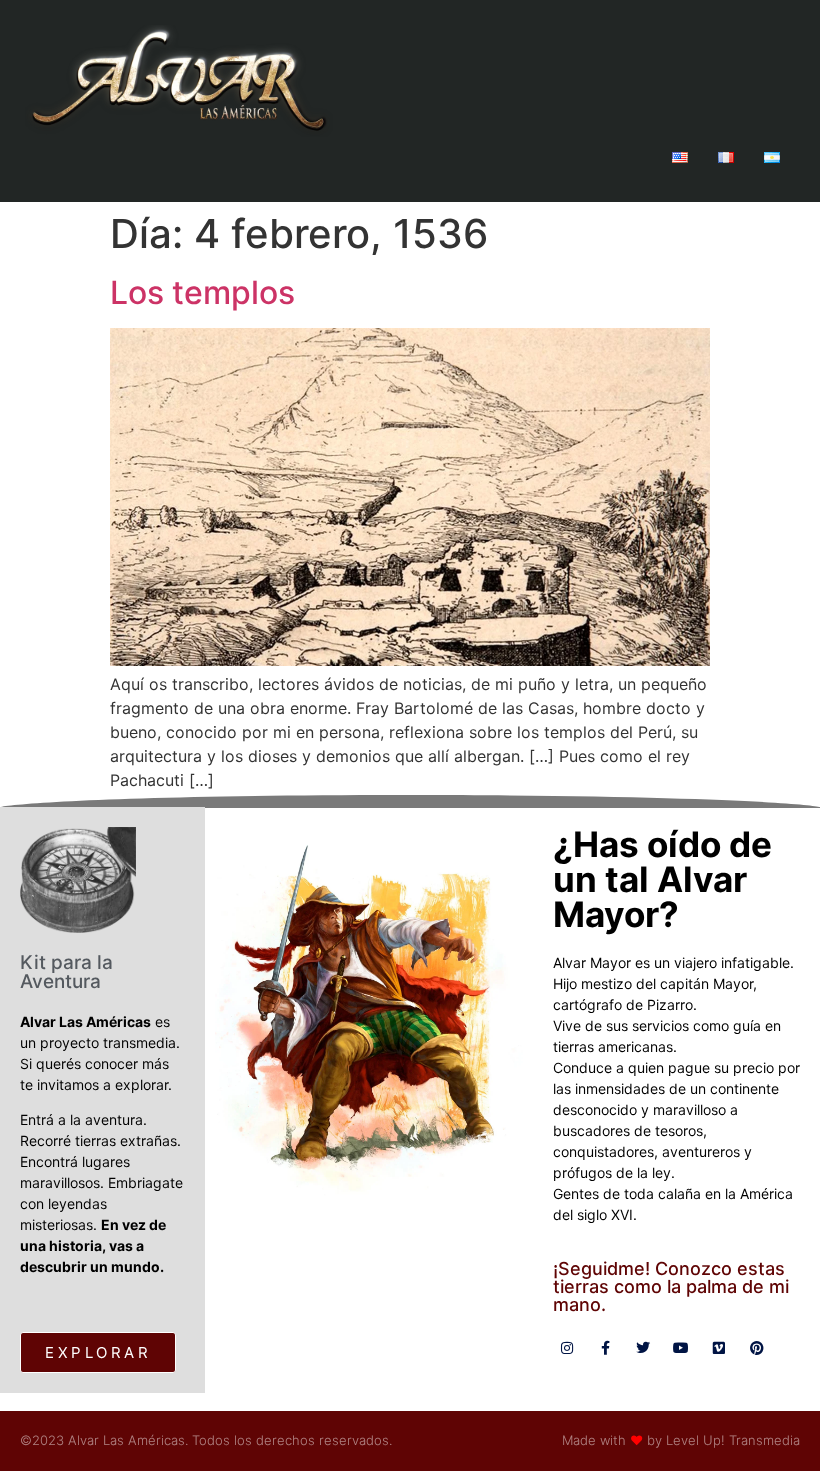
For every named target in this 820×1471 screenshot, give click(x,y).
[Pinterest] (757, 1348)
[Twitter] (643, 1348)
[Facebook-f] (605, 1348)
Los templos (202, 292)
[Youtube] (681, 1348)
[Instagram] (567, 1348)
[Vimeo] (719, 1348)
